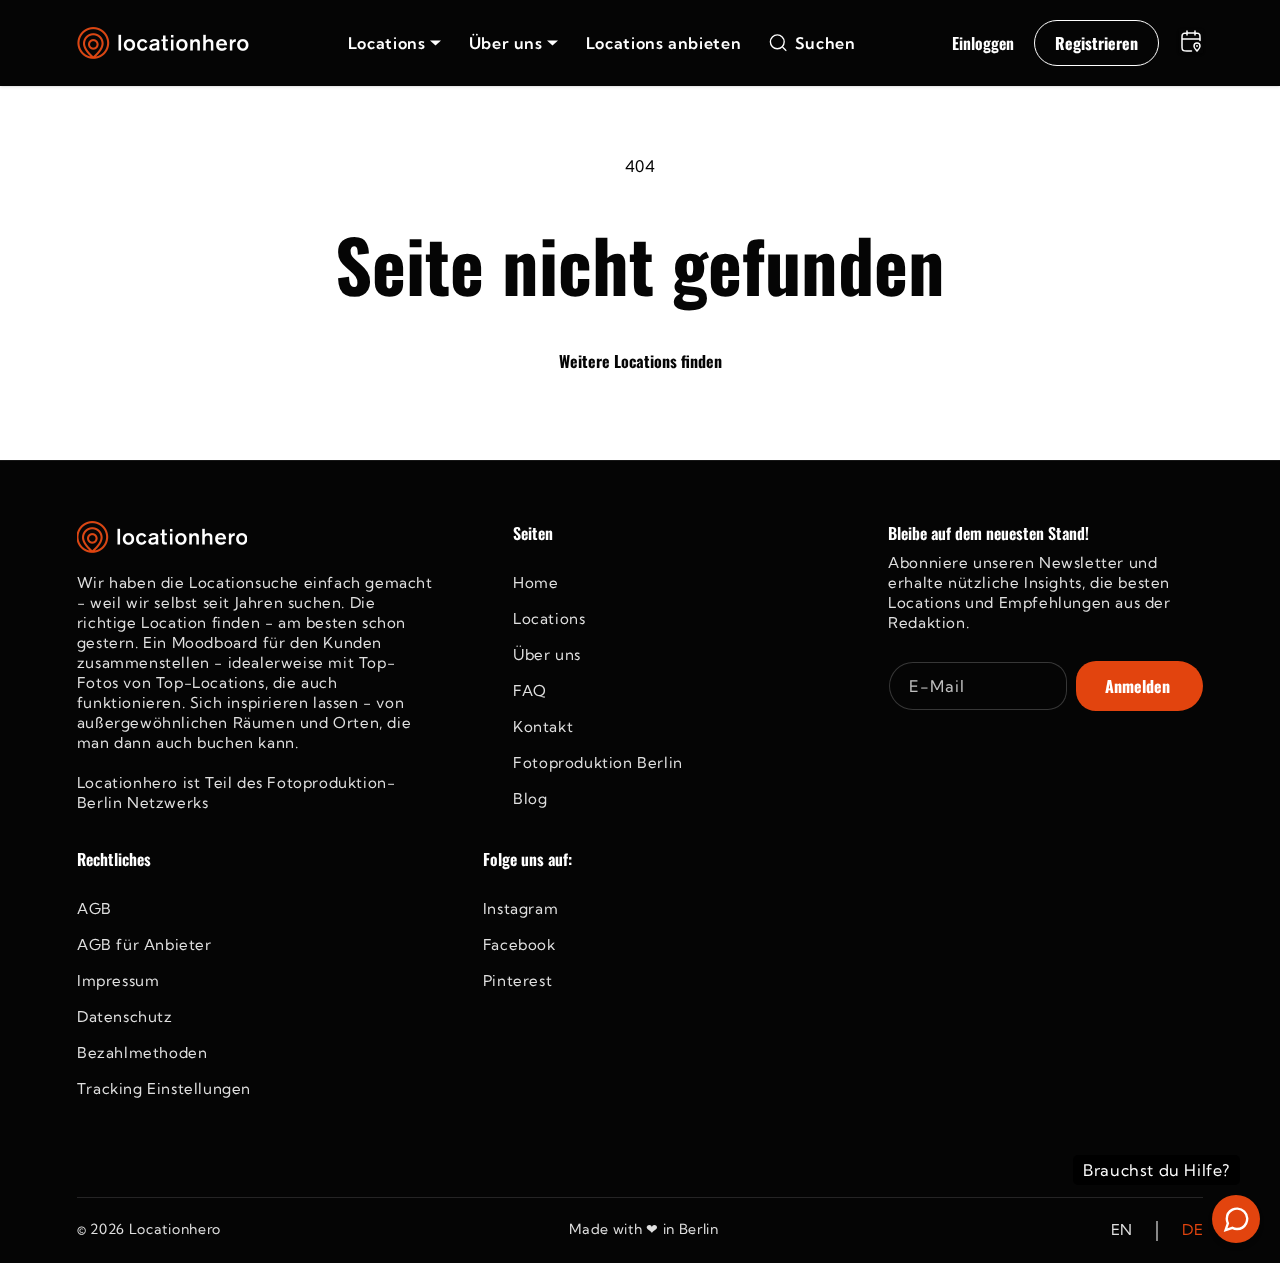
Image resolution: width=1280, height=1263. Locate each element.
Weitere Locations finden (640, 361)
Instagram (520, 908)
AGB (94, 908)
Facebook (519, 944)
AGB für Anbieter (144, 944)
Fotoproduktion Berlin (598, 762)
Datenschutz (125, 1016)
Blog (530, 798)
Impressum (118, 980)
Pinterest (517, 980)
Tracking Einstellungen (164, 1088)
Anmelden (1137, 686)
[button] (394, 43)
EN (1122, 1230)
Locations (549, 618)
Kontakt (543, 726)
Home (535, 582)
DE (1192, 1230)
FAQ (530, 690)
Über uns (547, 654)
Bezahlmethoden (142, 1052)
